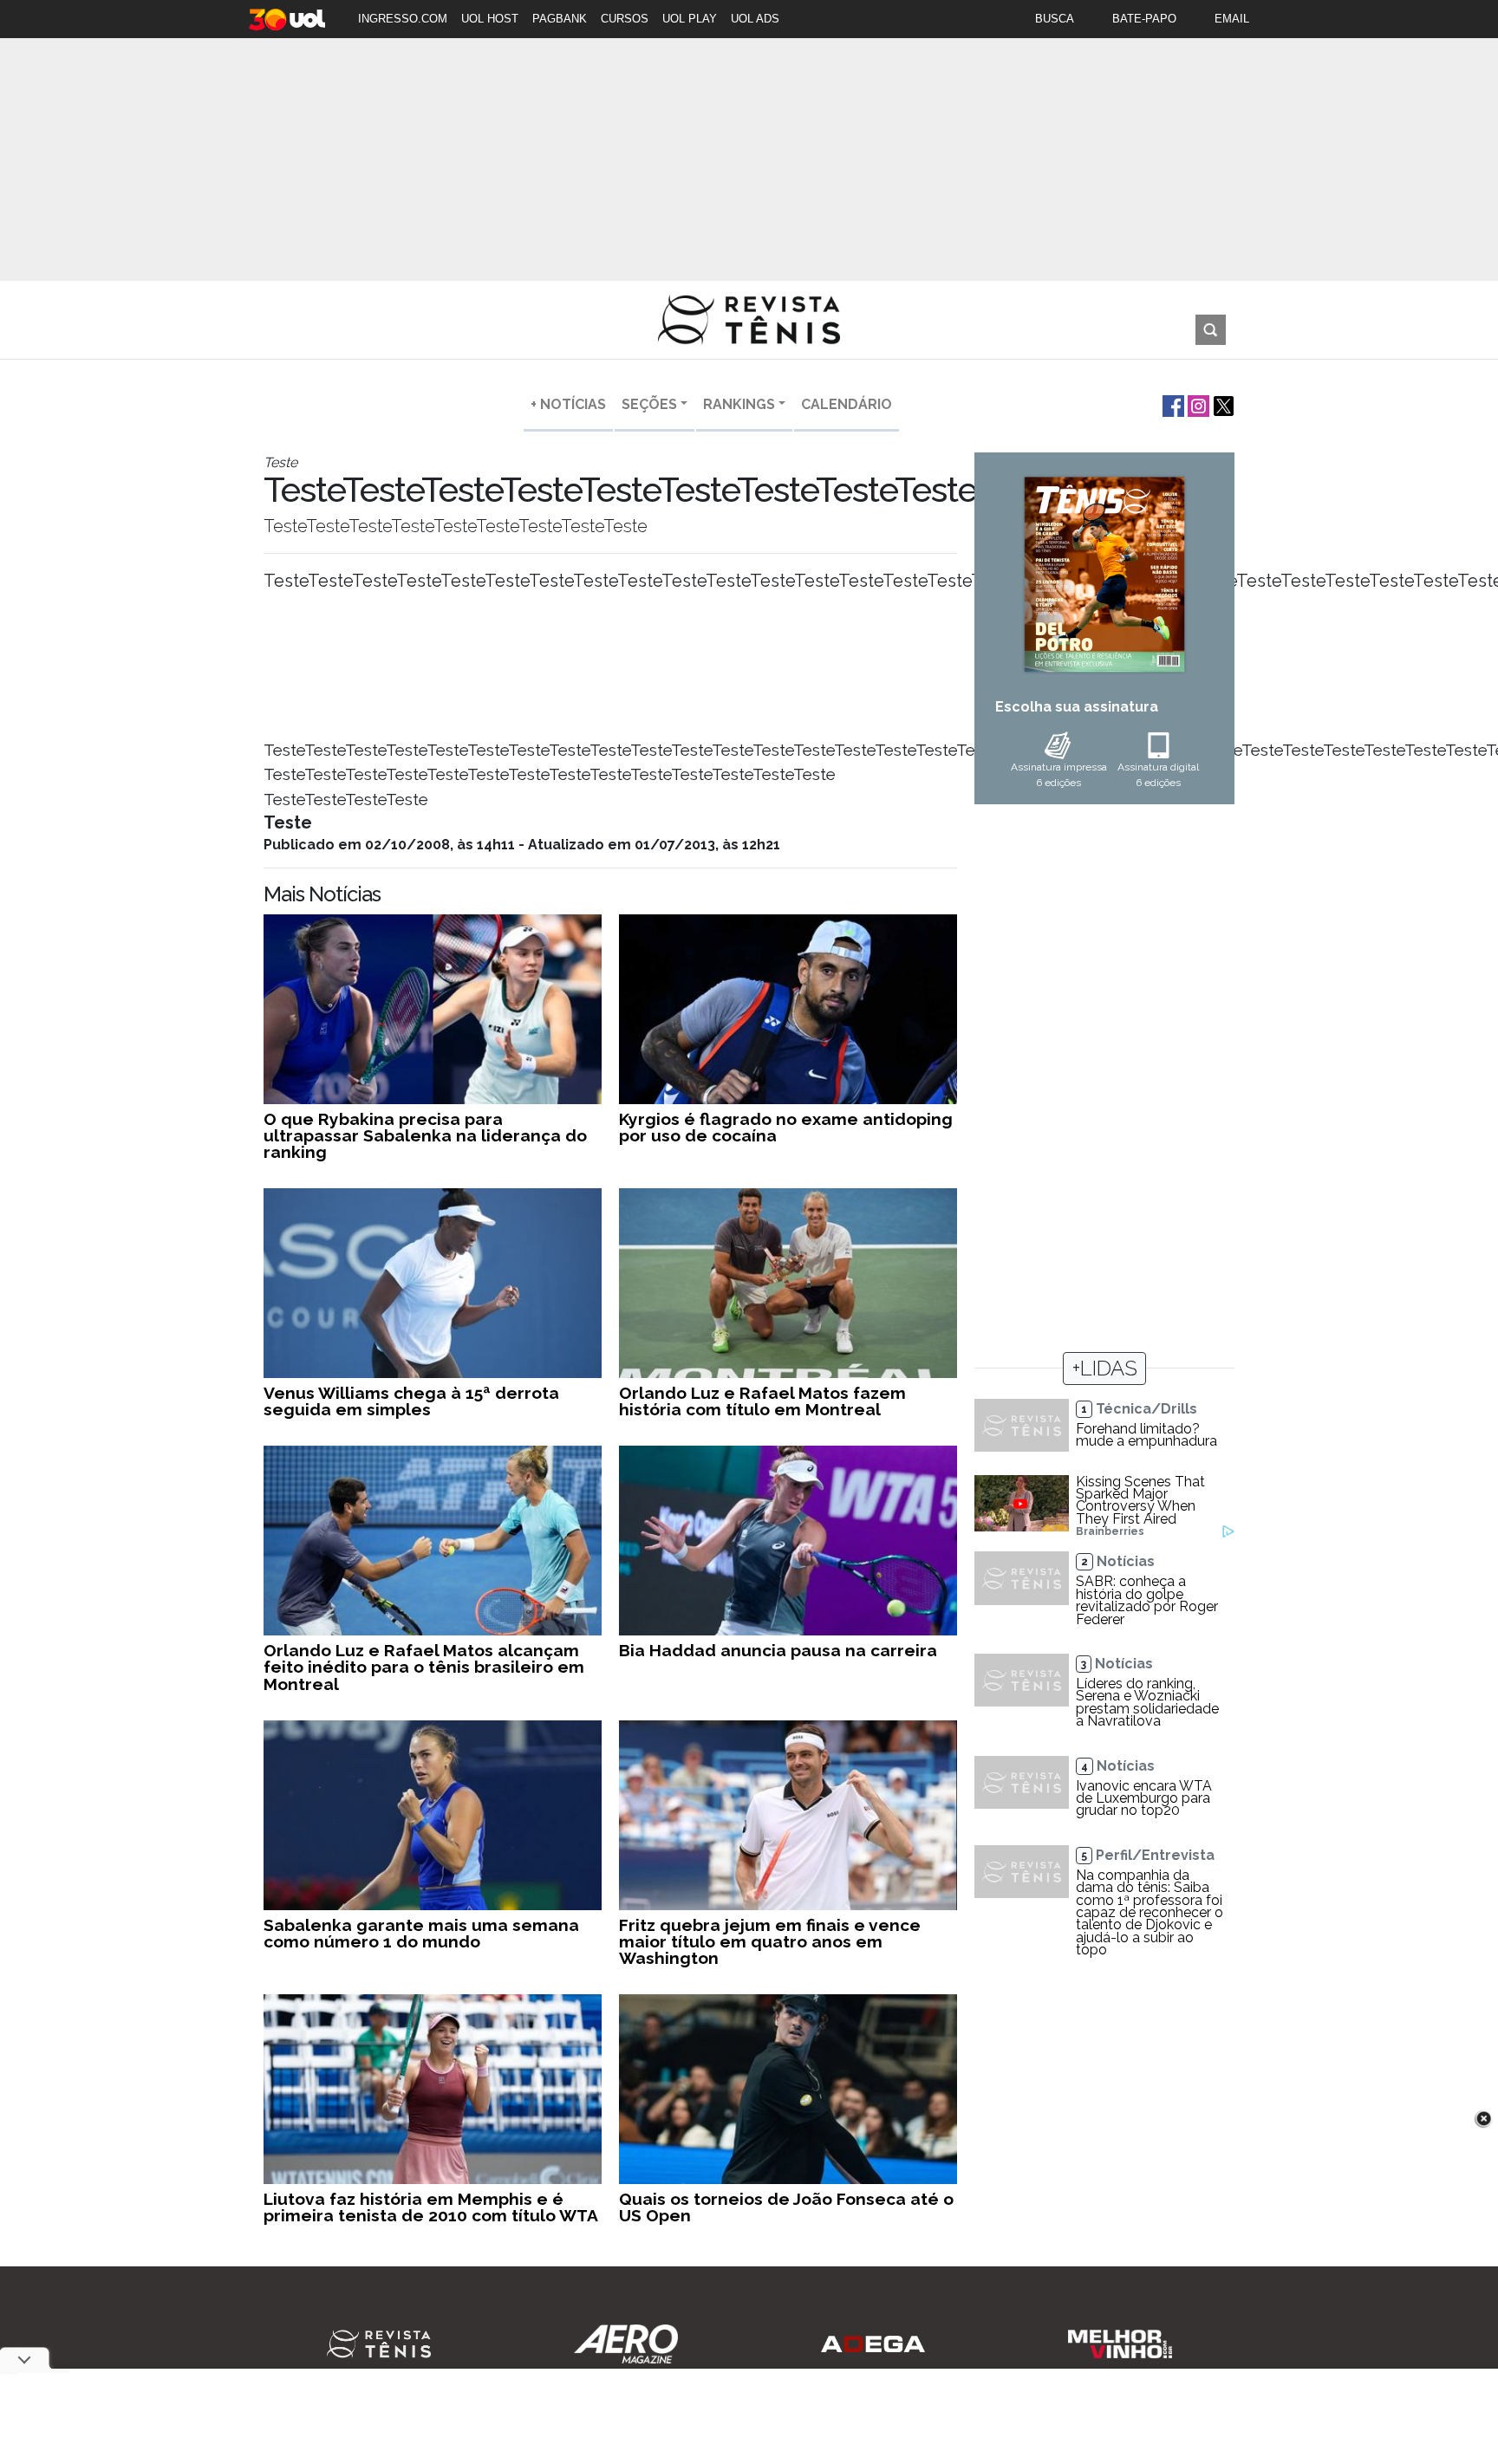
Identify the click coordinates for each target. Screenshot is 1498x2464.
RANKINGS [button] (739, 404)
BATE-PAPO (1144, 19)
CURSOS (625, 19)
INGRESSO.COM (403, 19)
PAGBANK (560, 19)
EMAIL (1232, 19)
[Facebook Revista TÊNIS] (1172, 404)
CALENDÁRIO (847, 404)
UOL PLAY (690, 19)
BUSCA (1055, 19)
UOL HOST (490, 19)
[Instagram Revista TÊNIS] (1197, 404)
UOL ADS (755, 19)
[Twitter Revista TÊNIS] (1222, 404)
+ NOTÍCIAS (568, 404)
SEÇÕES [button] (649, 404)
